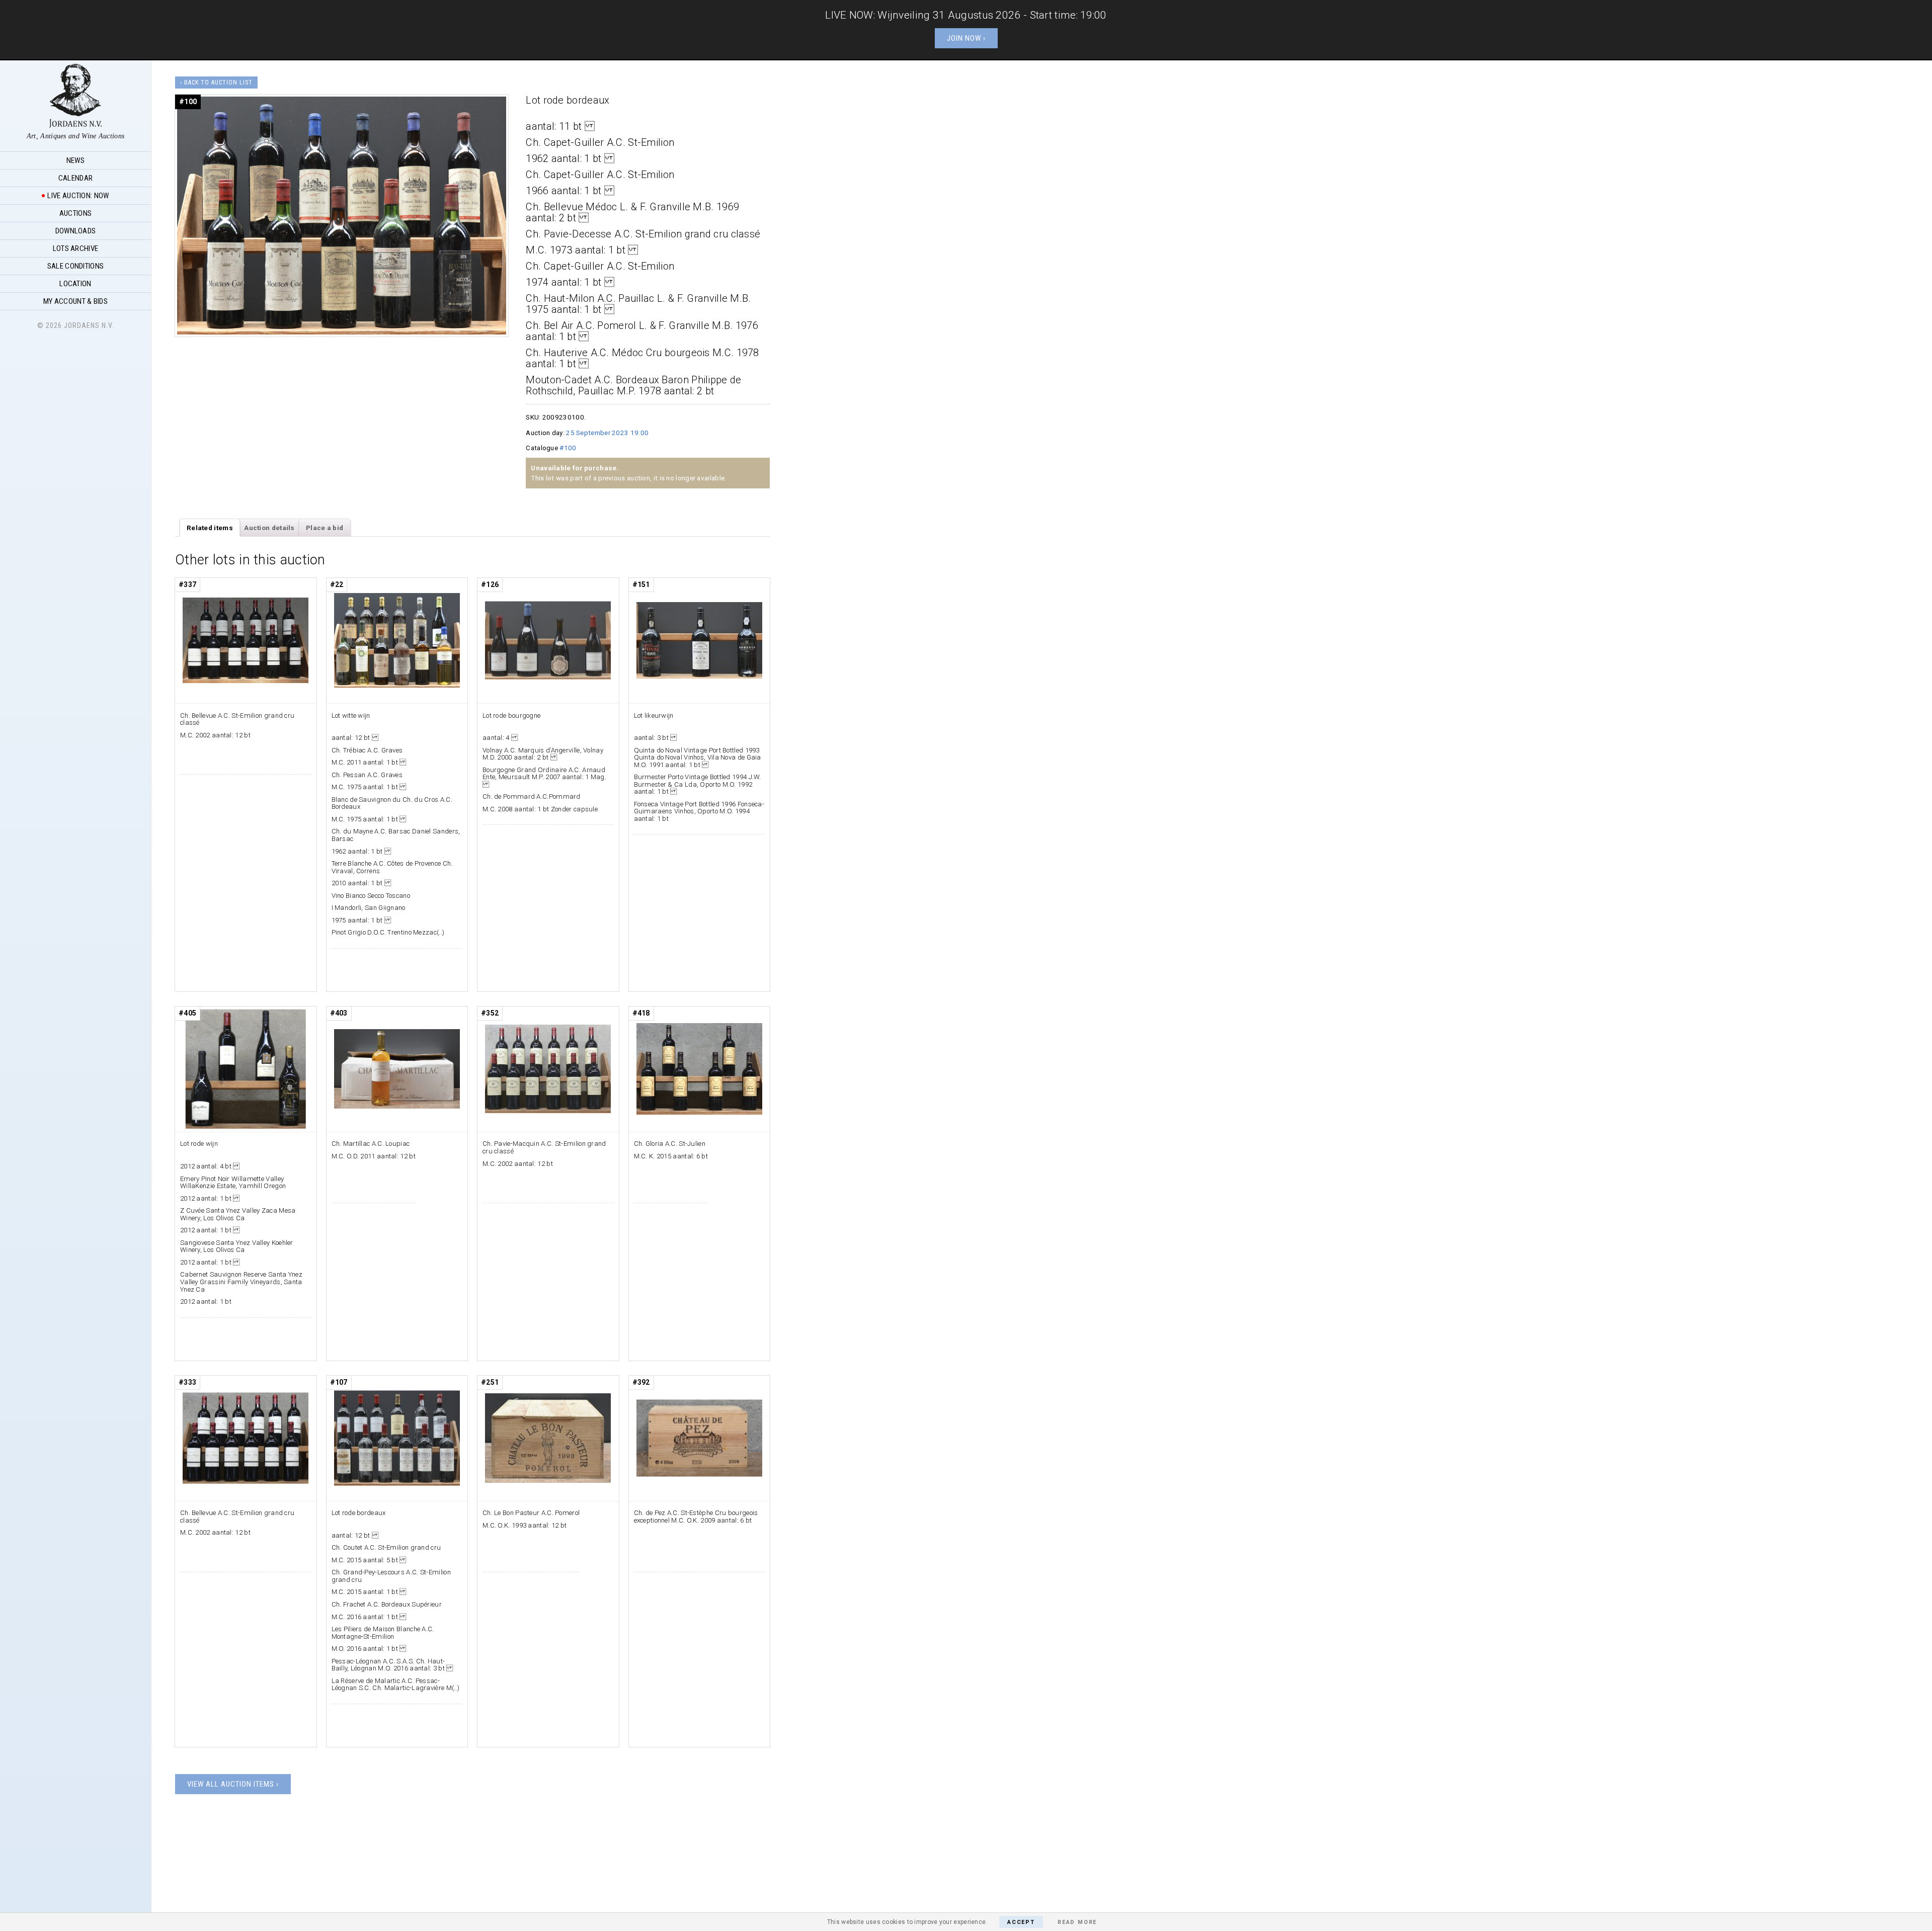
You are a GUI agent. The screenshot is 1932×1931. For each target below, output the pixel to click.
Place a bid (325, 528)
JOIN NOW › (966, 38)
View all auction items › (233, 1784)
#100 (568, 448)
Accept (1021, 1922)
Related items (210, 528)
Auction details (269, 528)
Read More (1077, 1922)
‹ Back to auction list (216, 82)
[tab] (210, 528)
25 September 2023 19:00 (607, 433)
